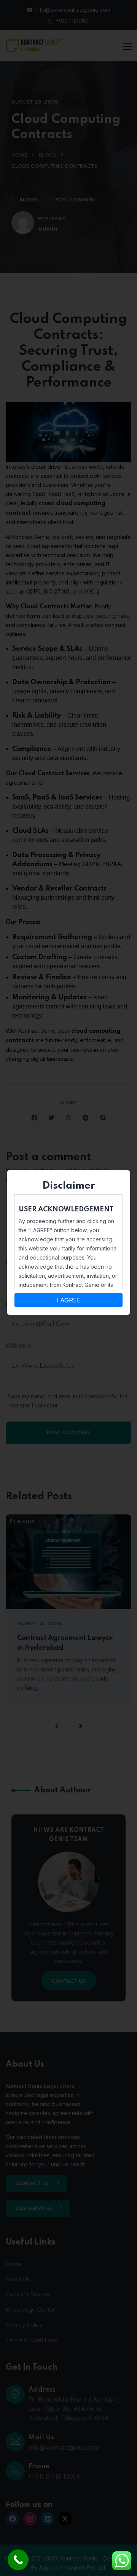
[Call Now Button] (18, 2560)
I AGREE (68, 1300)
